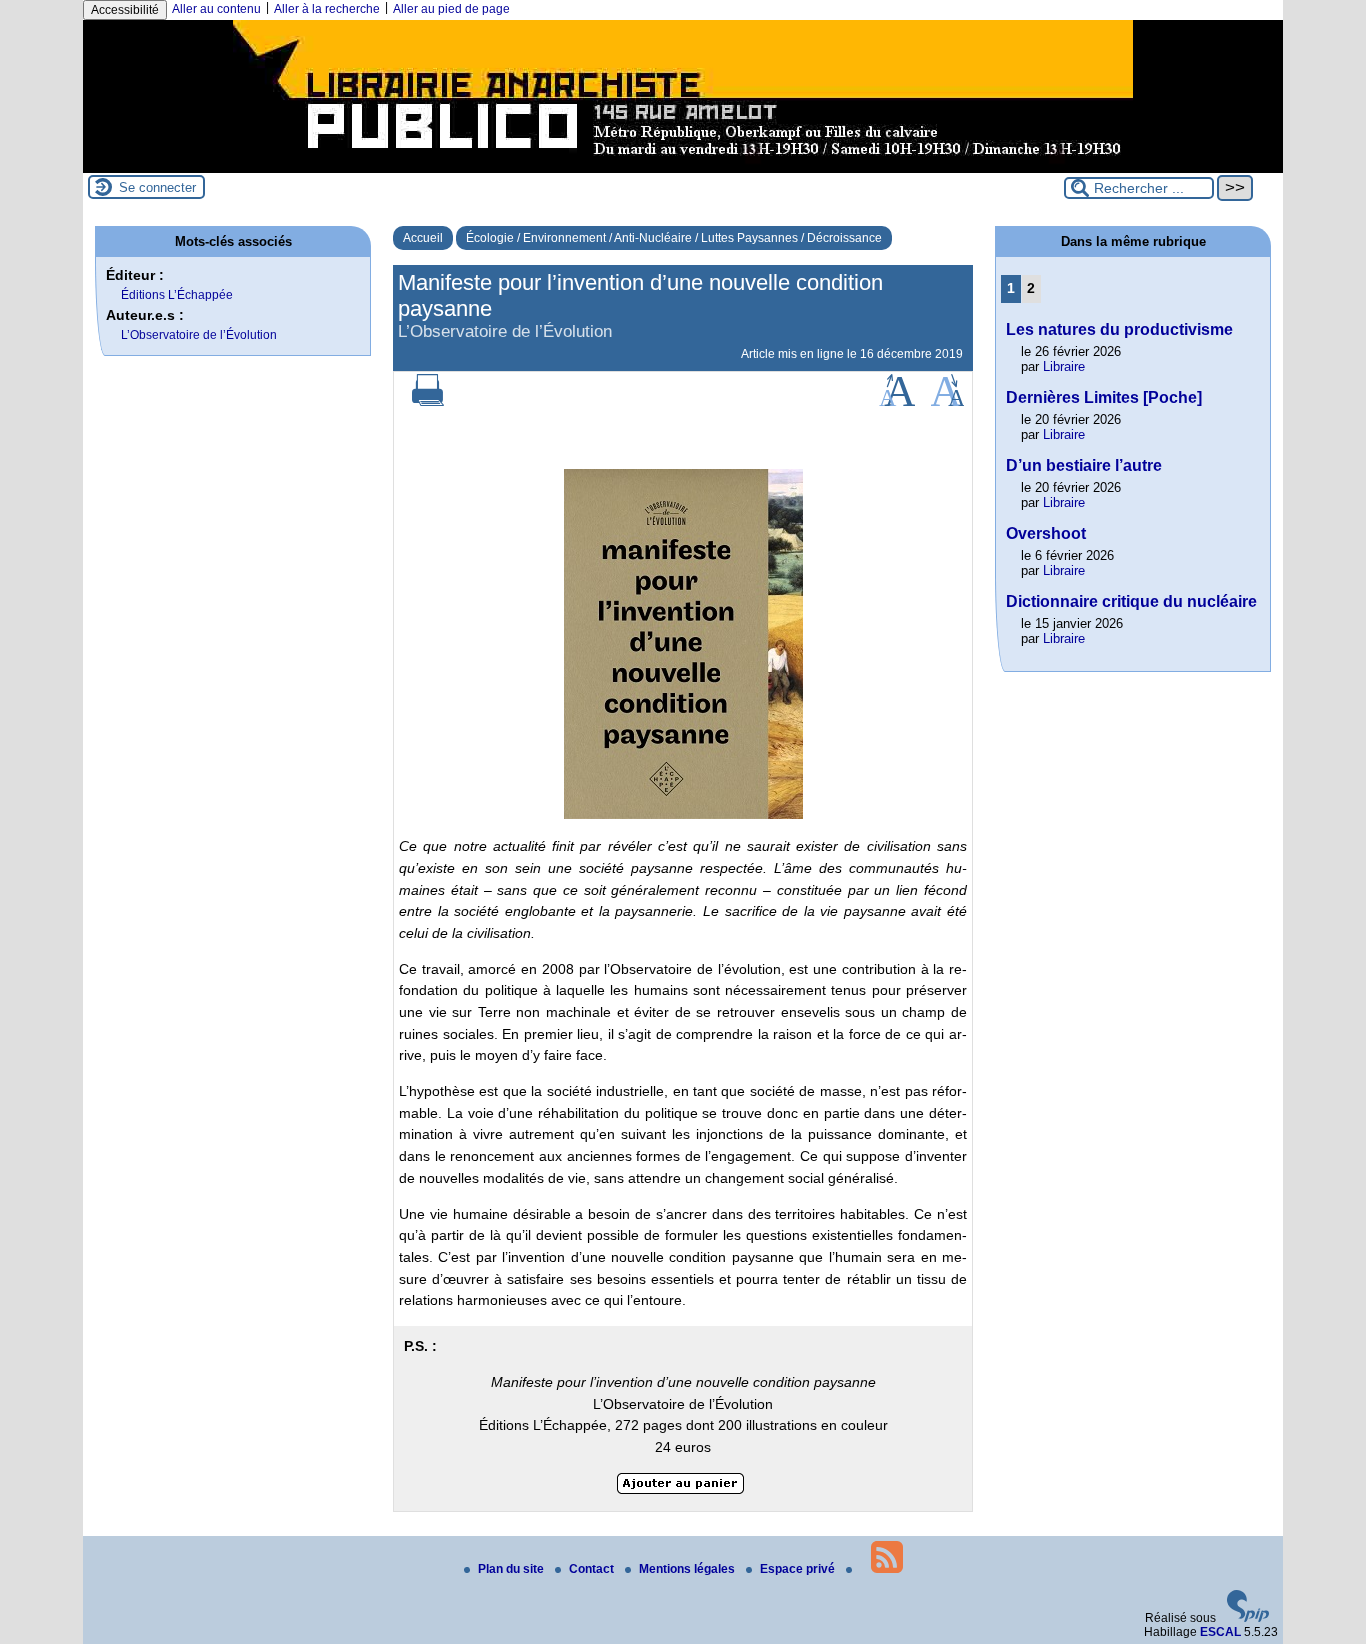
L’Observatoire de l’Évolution (199, 335)
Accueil (423, 238)
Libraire (1064, 366)
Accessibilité (125, 10)
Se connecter (157, 187)
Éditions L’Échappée (177, 295)
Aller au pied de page (451, 9)
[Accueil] (683, 166)
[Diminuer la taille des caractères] (947, 402)
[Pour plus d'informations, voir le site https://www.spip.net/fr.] (1248, 1618)
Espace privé (799, 1569)
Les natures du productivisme (1119, 329)
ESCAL (1220, 1632)
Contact (593, 1569)
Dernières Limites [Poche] (1104, 397)
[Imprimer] (428, 402)
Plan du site (512, 1569)
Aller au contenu (216, 9)
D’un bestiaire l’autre (1084, 465)
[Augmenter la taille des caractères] (897, 402)
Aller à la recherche (327, 9)
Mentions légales (688, 1569)
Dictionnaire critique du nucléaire (1131, 601)
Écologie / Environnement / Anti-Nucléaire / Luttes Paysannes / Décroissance (674, 238)
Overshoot (1046, 533)
